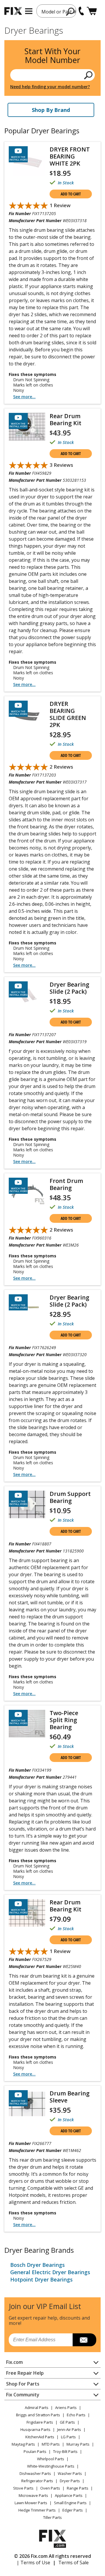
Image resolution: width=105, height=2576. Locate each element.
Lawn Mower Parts (31, 2503)
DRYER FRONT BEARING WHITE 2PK (70, 156)
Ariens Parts (66, 2408)
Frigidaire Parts (40, 2422)
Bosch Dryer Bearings (37, 2265)
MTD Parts (51, 2444)
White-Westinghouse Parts (51, 2466)
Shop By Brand (51, 110)
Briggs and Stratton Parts (38, 2415)
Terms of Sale (73, 2563)
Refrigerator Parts (37, 2481)
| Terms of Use (33, 2563)
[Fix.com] (13, 11)
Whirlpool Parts (51, 2459)
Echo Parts (76, 2415)
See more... (24, 397)
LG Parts (68, 2437)
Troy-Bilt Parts (65, 2451)
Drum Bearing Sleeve (70, 2097)
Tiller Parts (52, 2517)
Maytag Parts (23, 2444)
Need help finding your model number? (50, 87)
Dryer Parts (70, 2481)
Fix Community (23, 2395)
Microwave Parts (33, 2495)
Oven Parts (50, 2488)
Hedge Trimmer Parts (37, 2510)
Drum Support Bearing (70, 1497)
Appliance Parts (69, 2495)
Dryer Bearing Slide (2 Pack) (69, 988)
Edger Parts (73, 2510)
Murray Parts (78, 2444)
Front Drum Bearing (66, 1184)
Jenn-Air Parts (69, 2429)
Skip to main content (53, 32)
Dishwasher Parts (35, 2473)
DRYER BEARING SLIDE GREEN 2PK (68, 714)
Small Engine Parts (70, 2503)
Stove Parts (23, 2488)
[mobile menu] (29, 11)
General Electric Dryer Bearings (50, 2272)
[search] (70, 11)
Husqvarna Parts (35, 2429)
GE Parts (67, 2422)
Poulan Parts (35, 2451)
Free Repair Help (25, 2373)
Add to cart (71, 194)
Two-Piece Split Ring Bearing (64, 1720)
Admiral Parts (37, 2408)
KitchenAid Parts (40, 2437)
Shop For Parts (23, 2384)
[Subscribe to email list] (84, 2340)
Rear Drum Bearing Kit (65, 419)
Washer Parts (70, 2473)
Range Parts (78, 2488)
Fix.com (14, 2362)
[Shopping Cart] (92, 11)
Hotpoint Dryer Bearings (41, 2279)
